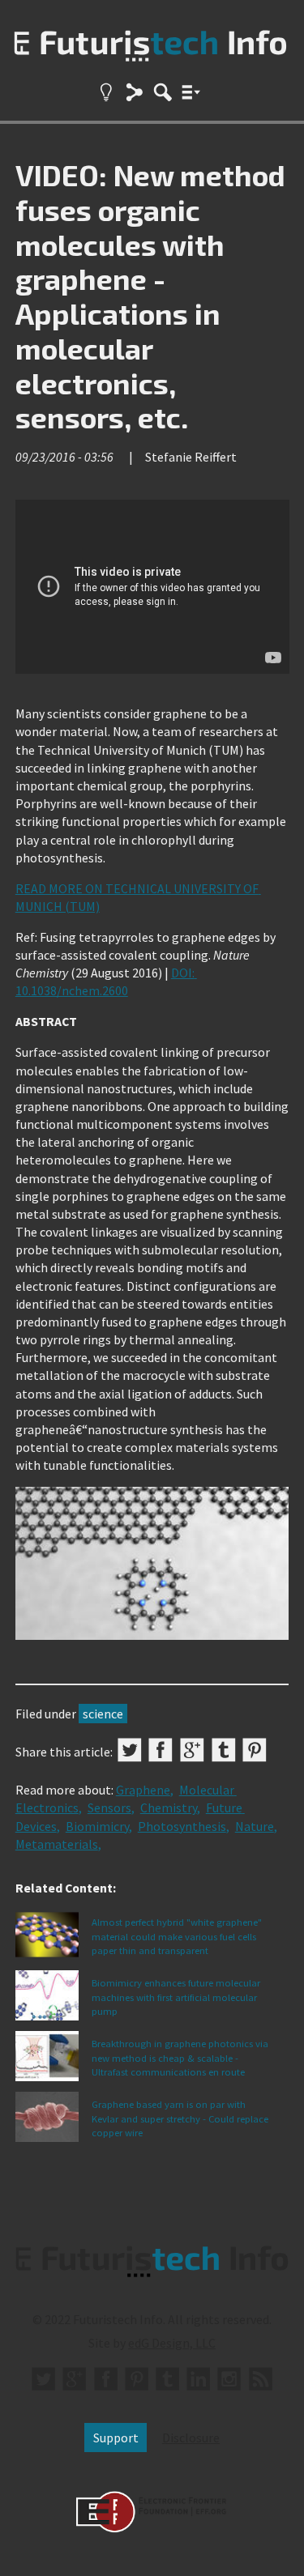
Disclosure (191, 2438)
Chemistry (169, 1807)
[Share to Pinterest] (255, 1750)
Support (116, 2438)
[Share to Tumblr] (224, 1750)
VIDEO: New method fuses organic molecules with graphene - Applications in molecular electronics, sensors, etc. (150, 296)
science (103, 1714)
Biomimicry (97, 1826)
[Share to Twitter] (130, 1750)
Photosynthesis (182, 1826)
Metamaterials (57, 1844)
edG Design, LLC (172, 2343)
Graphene (143, 1790)
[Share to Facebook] (161, 1750)
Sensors (109, 1807)
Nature (255, 1826)
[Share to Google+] (192, 1750)
